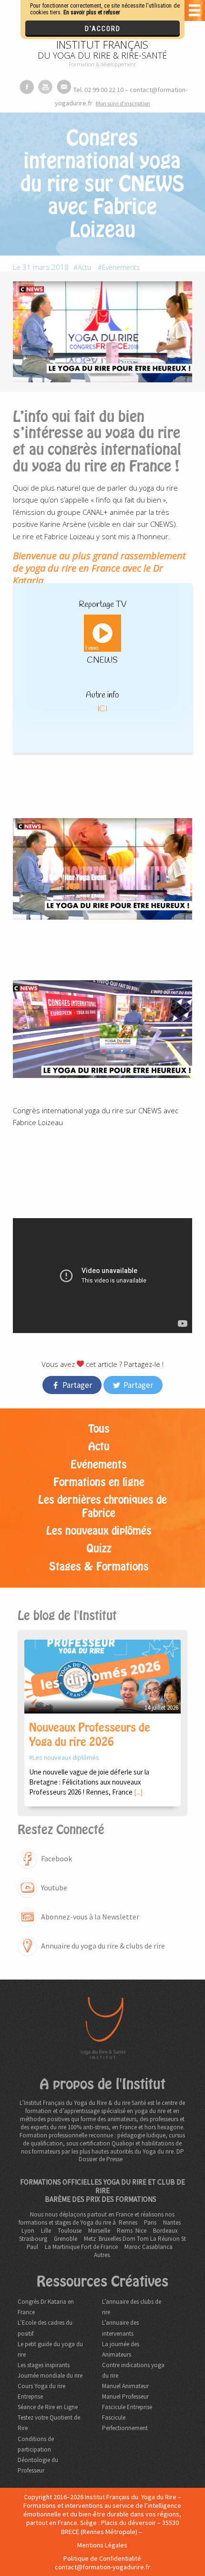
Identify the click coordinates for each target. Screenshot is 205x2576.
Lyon (28, 2231)
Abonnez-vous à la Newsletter (90, 1917)
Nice (141, 2231)
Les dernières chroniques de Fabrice (102, 1506)
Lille (46, 2231)
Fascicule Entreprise (127, 2407)
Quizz (99, 1549)
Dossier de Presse (101, 2159)
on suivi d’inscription (123, 103)
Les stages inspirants (44, 2365)
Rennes (128, 2222)
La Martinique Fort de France (81, 2247)
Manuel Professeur (125, 2396)
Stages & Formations (99, 1567)
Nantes (172, 2222)
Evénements (121, 267)
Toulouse (70, 2231)
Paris (150, 2222)
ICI (102, 709)
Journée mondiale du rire (50, 2376)
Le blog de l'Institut (67, 1616)
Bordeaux (165, 2231)
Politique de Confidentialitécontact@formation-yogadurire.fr (102, 2563)
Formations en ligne (99, 1482)
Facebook (56, 1858)
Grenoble (66, 2239)
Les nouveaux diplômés (99, 1531)
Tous (99, 1429)
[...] (138, 1792)
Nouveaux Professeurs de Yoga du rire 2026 (90, 1735)
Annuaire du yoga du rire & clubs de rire (103, 1946)
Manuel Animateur (125, 2386)
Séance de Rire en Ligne (48, 2407)
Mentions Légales (102, 2545)
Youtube (54, 1888)
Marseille (99, 2231)
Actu (84, 267)
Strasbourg (33, 2239)
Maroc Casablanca (149, 2247)
